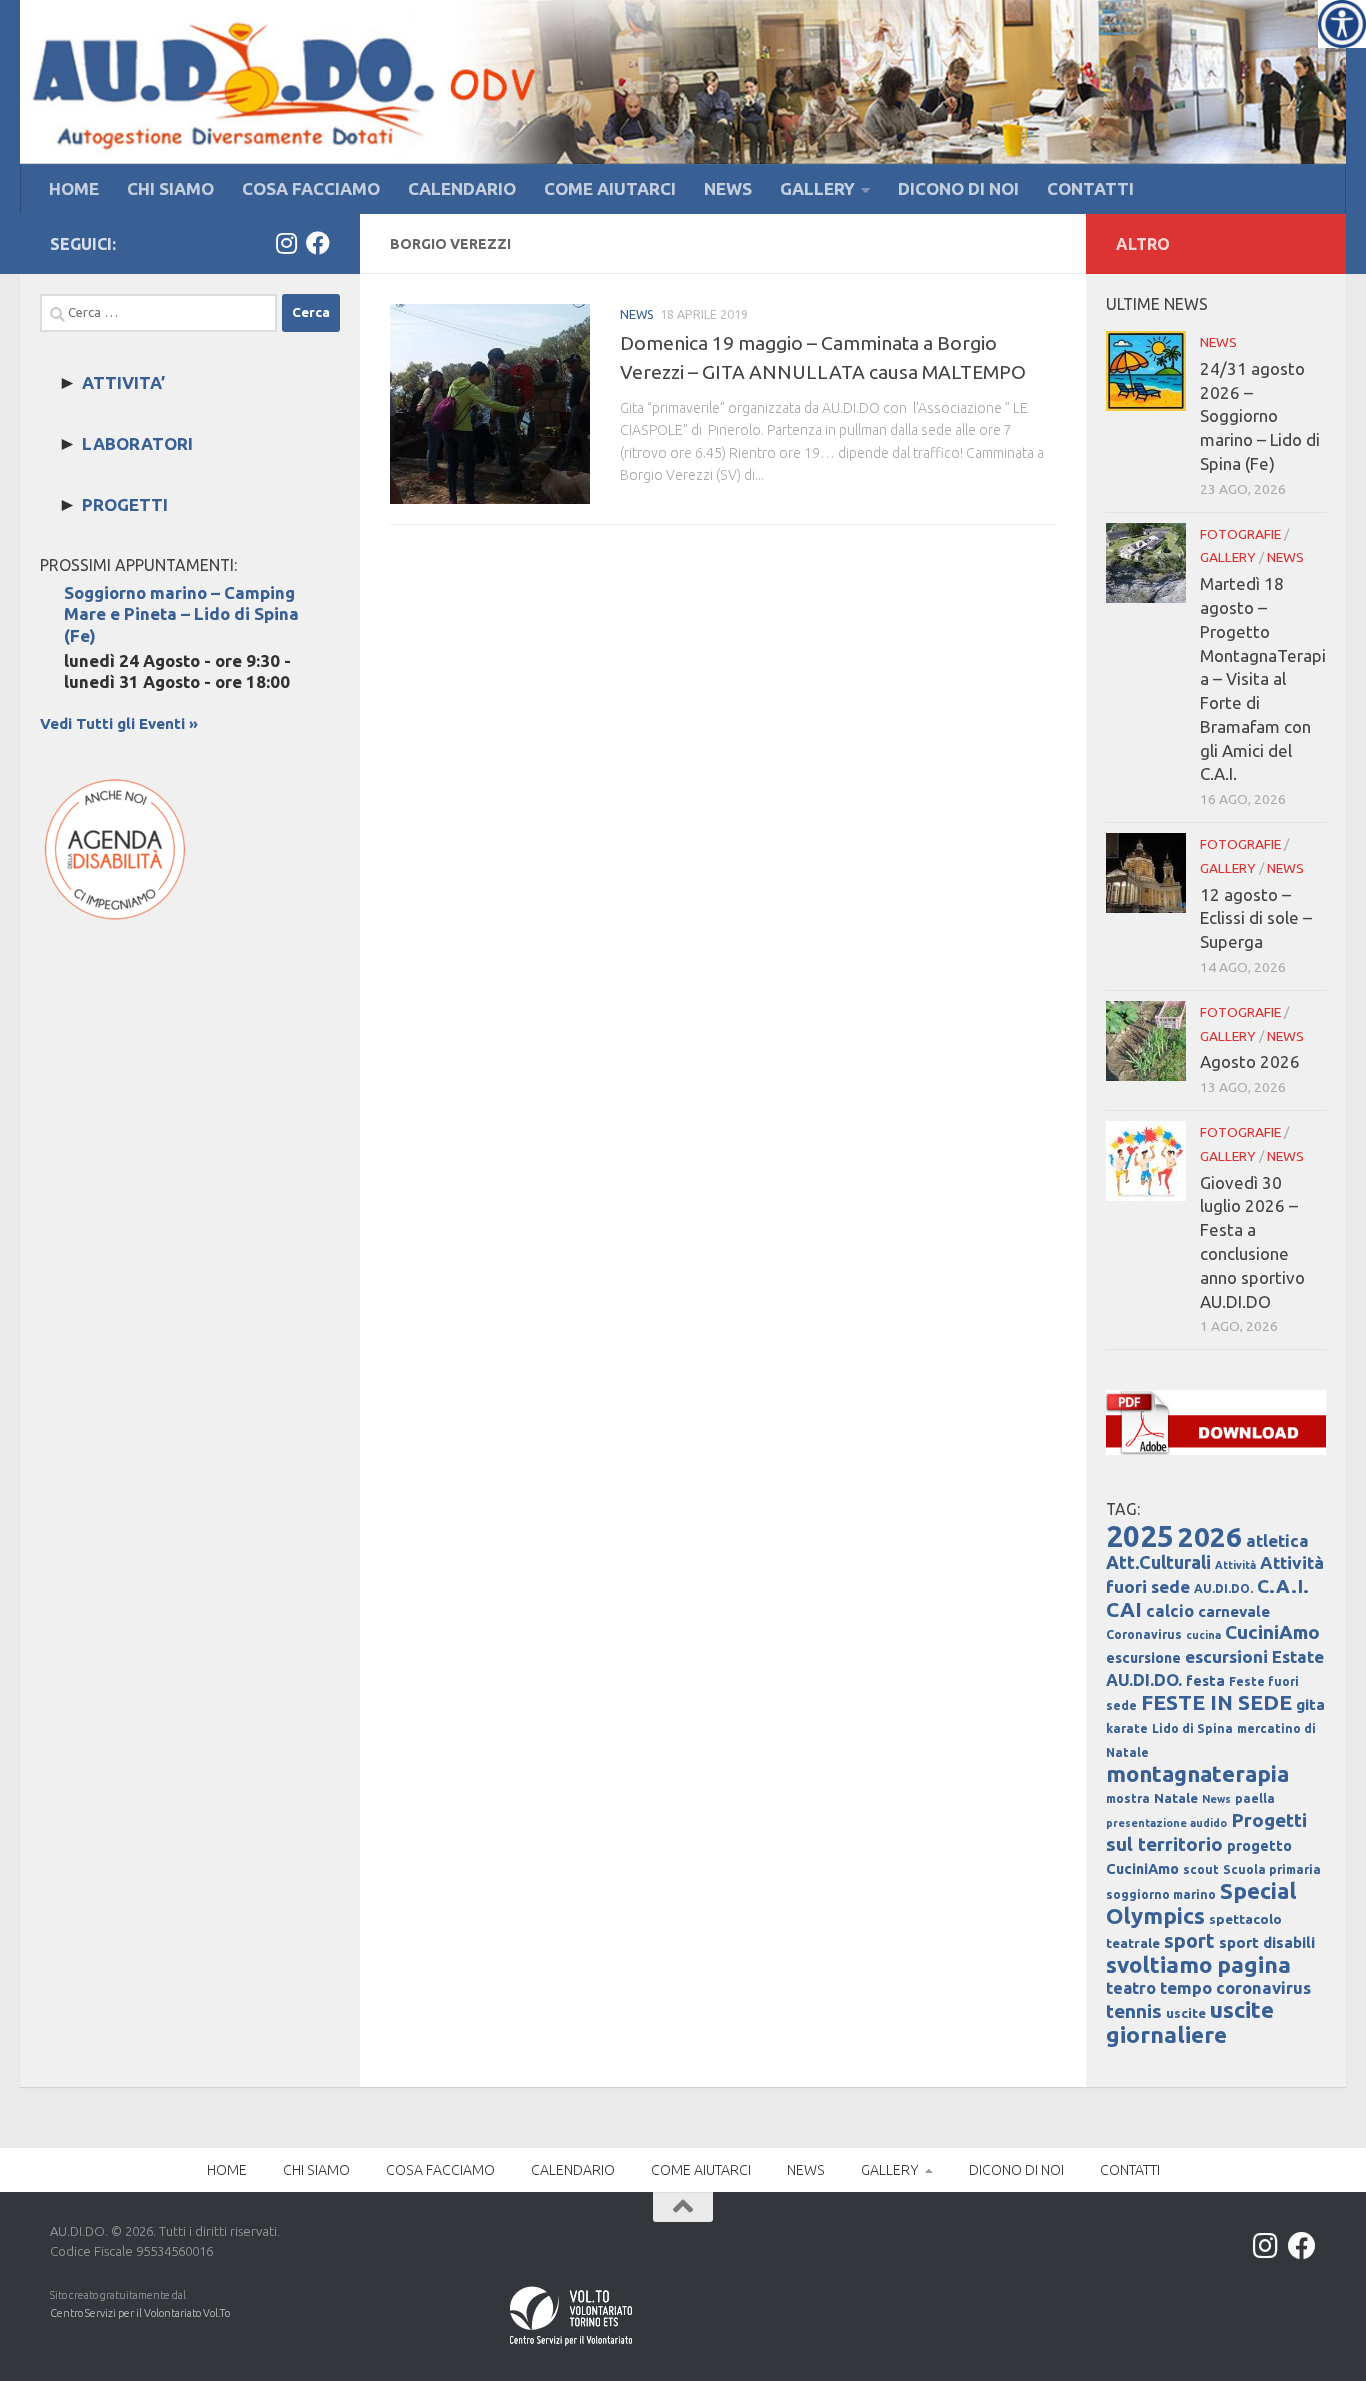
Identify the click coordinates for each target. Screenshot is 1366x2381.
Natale (1176, 1798)
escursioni (1226, 1656)
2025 (1140, 1536)
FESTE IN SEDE (1216, 1702)
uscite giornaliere (1190, 2022)
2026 (1210, 1536)
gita (1310, 1704)
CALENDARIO (462, 188)
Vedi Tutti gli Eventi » (119, 723)
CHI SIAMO (170, 188)
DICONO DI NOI (958, 188)
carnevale (1234, 1611)
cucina (1203, 1635)
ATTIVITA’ (123, 382)
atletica (1277, 1540)
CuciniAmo (1272, 1632)
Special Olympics (1201, 1903)
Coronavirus (1144, 1634)
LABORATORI (137, 443)
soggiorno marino (1161, 1894)
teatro (1131, 1988)
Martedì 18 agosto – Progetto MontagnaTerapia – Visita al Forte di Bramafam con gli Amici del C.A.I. (1263, 678)
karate (1127, 1728)
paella (1255, 1798)
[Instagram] (286, 243)
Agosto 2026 (1250, 1061)
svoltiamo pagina (1198, 1964)
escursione (1143, 1658)
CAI (1124, 1609)
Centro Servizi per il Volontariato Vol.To (140, 2313)
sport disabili (1267, 1942)
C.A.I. (1283, 1586)
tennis (1134, 2011)
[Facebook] (318, 243)
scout (1201, 1869)
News (1216, 1799)
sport (1189, 1941)
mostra (1128, 1798)
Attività (1235, 1565)
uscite (1186, 2013)
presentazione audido (1166, 1823)
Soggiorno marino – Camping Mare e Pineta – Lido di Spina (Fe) (181, 613)
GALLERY (817, 188)
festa (1205, 1681)
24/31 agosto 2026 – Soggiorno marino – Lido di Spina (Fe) (1260, 416)
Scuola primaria (1272, 1869)
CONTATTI (1090, 188)
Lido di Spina (1192, 1728)
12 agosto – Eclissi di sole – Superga (1256, 918)
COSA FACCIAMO (311, 188)
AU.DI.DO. (1223, 1588)
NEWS (728, 188)
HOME (74, 188)
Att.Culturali (1158, 1562)
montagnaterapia (1197, 1773)
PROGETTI (125, 504)
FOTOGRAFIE (1240, 534)
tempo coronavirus (1235, 1987)
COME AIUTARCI (610, 188)
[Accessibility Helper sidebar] (1342, 24)
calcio (1170, 1610)
